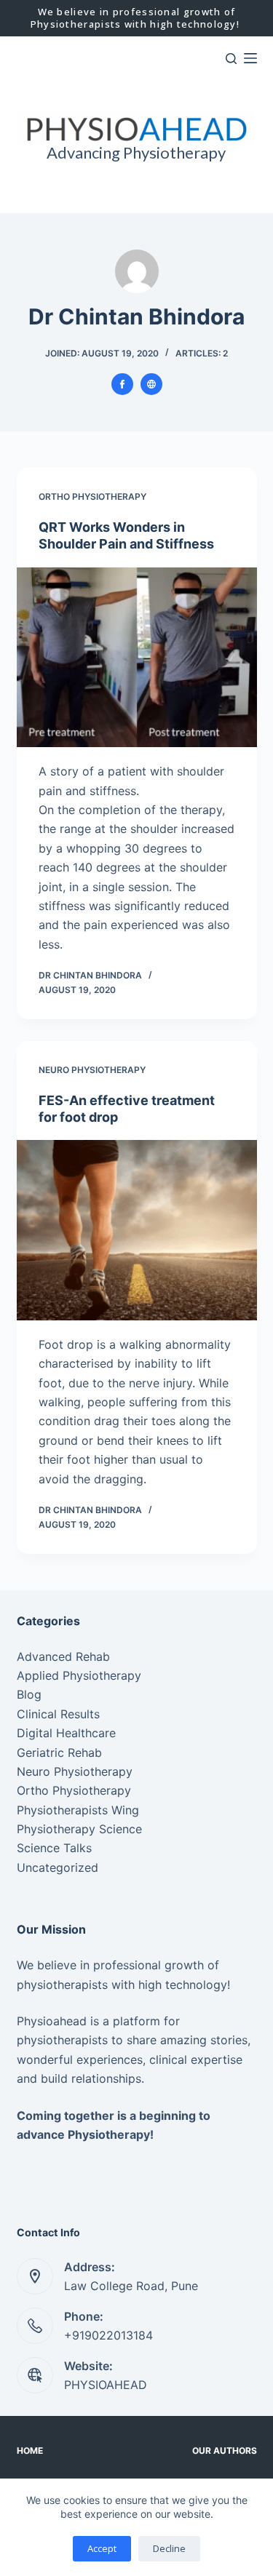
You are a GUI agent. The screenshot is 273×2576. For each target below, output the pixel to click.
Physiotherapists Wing (78, 1810)
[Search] (231, 59)
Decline (169, 2548)
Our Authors (225, 2451)
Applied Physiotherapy (79, 1675)
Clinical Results (58, 1714)
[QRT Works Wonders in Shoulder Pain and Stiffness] (137, 658)
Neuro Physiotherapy (92, 1070)
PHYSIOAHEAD (106, 2385)
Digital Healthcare (66, 1733)
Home (30, 2451)
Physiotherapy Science (79, 1829)
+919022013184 (108, 2335)
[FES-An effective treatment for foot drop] (137, 1230)
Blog (29, 1694)
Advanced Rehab (63, 1656)
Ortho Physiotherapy (92, 497)
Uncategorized (58, 1867)
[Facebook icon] (122, 384)
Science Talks (54, 1848)
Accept (102, 2548)
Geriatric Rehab (59, 1752)
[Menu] (250, 58)
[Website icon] (151, 384)
